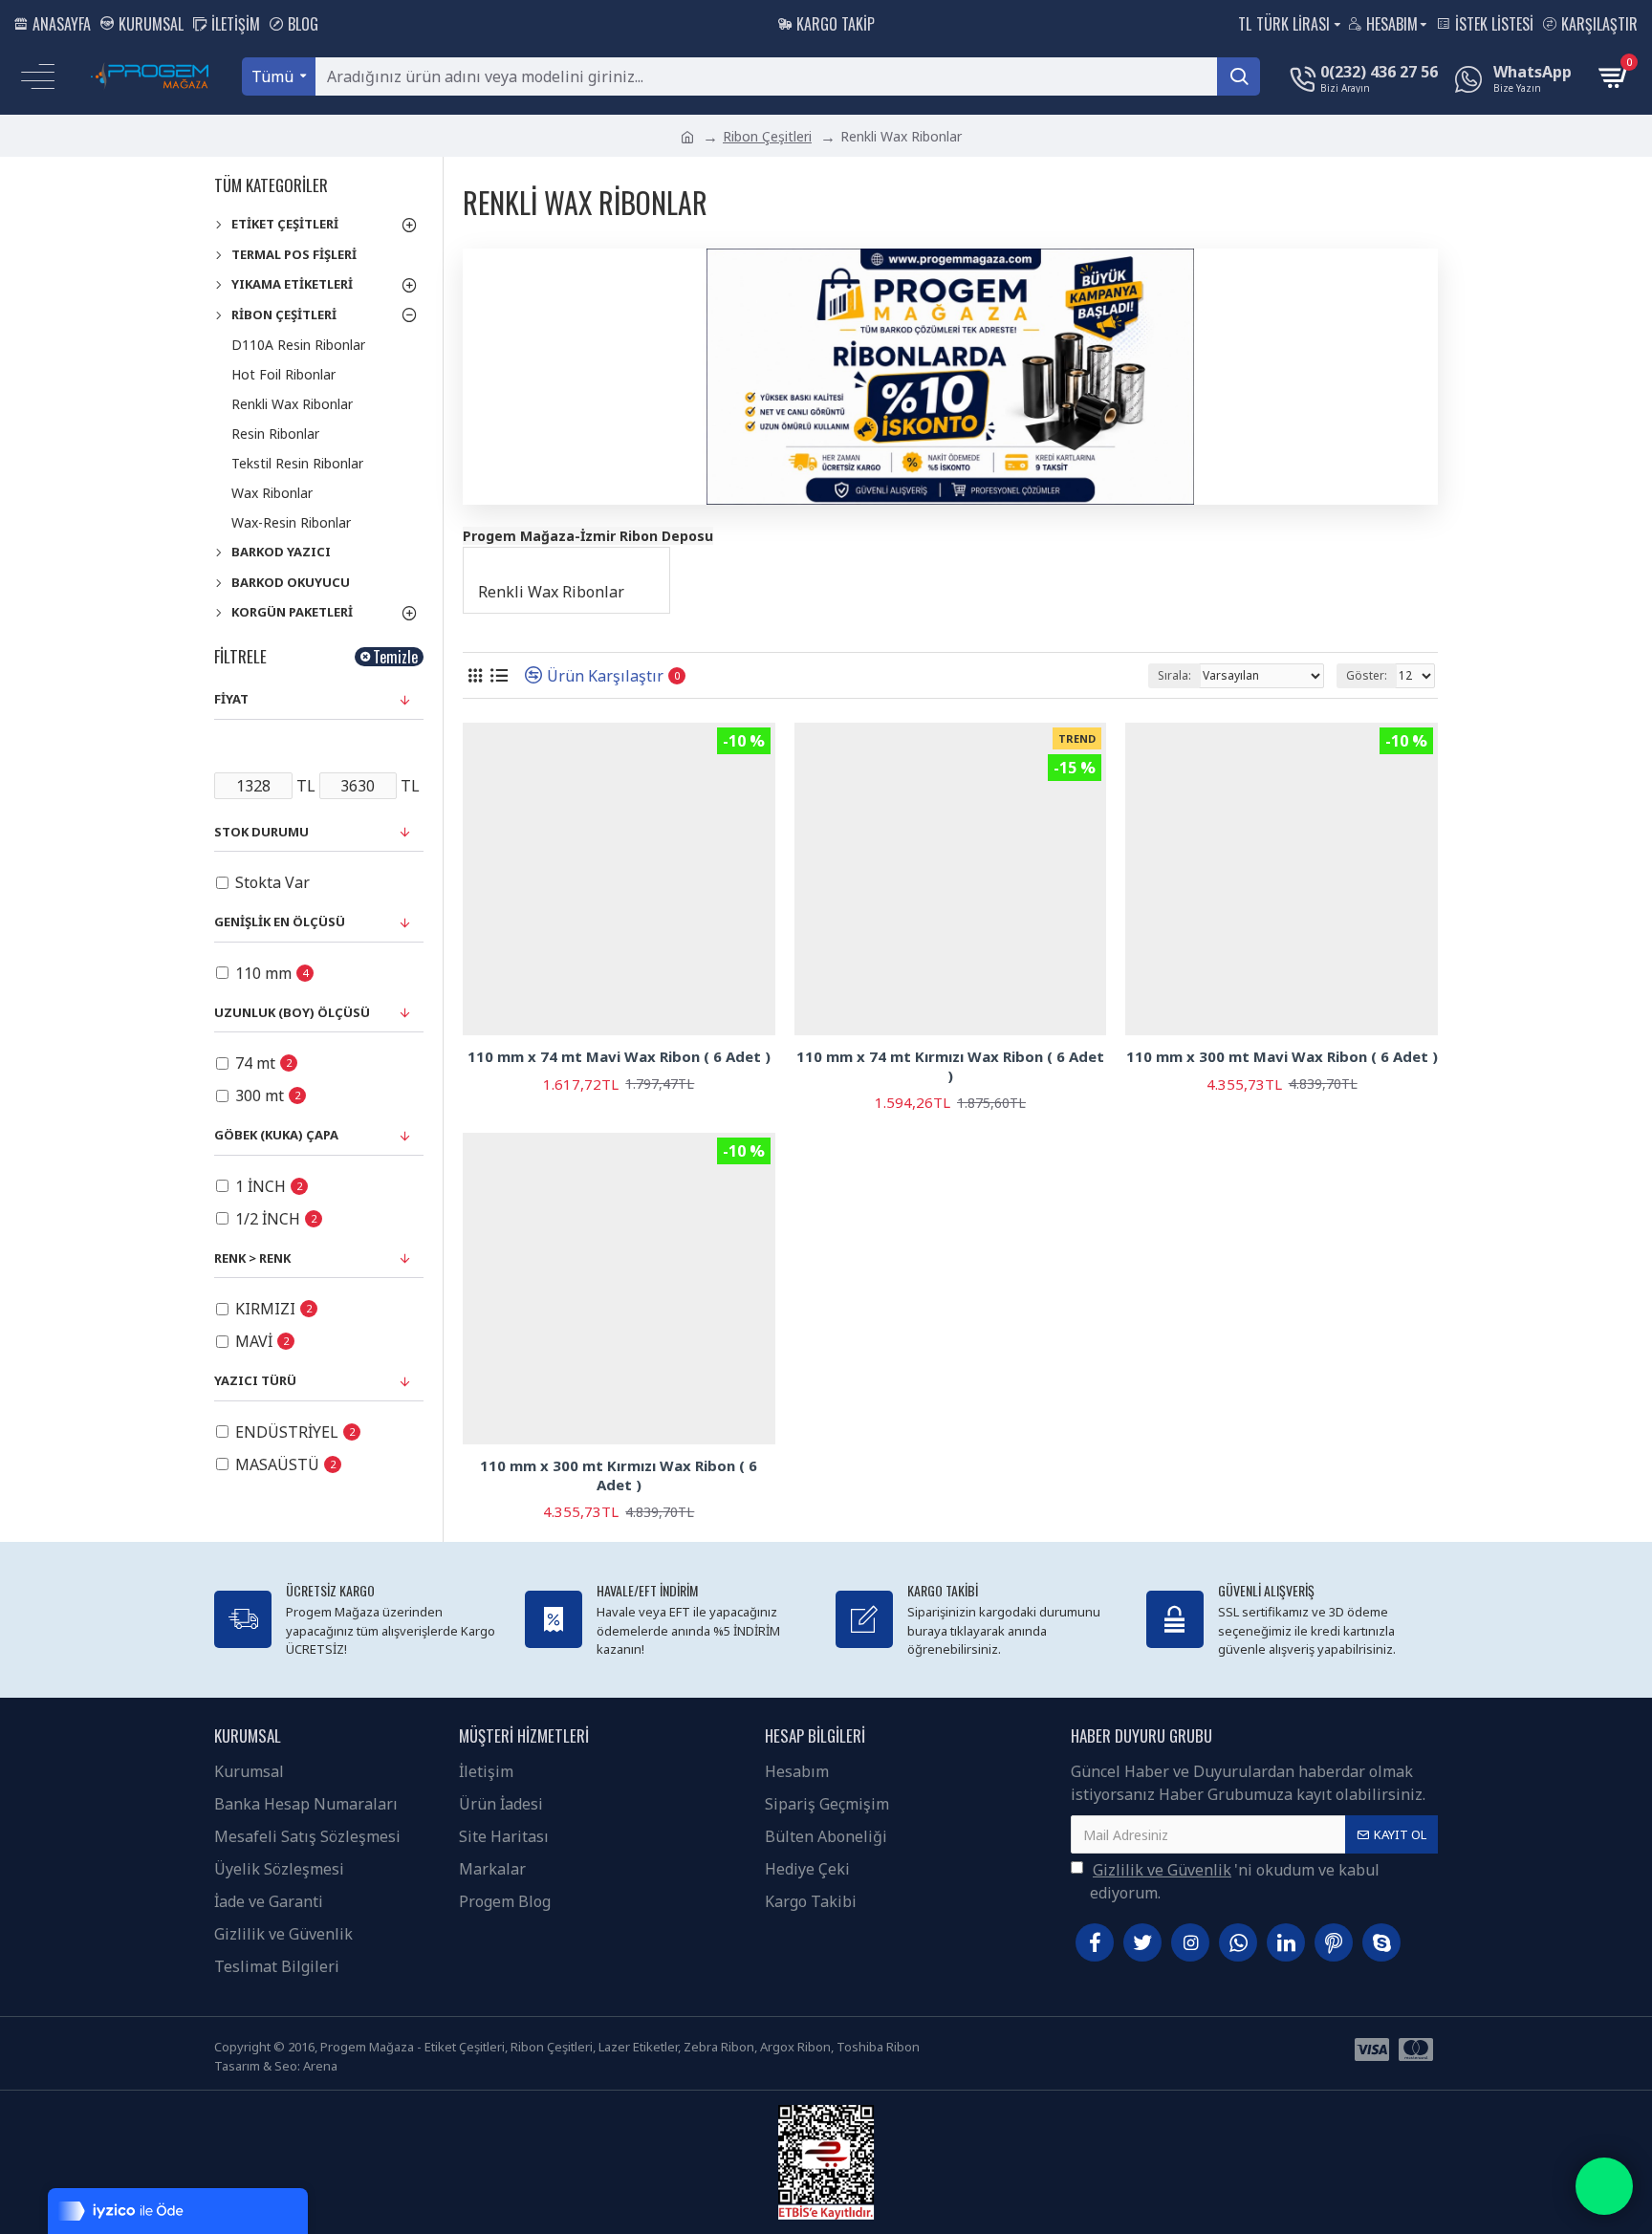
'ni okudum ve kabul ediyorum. (1235, 1881)
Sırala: (1174, 675)
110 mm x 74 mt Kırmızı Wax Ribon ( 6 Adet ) (950, 1066)
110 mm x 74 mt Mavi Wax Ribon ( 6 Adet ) (619, 1057)
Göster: (1367, 675)
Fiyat (231, 699)
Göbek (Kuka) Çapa (276, 1135)
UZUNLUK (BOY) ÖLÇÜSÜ (292, 1012)
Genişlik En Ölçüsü (280, 922)
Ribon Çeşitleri (767, 136)
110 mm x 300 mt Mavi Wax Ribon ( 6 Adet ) (1282, 1057)
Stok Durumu (261, 832)
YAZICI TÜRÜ (255, 1380)
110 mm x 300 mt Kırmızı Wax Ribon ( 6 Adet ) (619, 1475)
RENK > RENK (252, 1258)
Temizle (395, 657)
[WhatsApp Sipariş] (1604, 2186)
